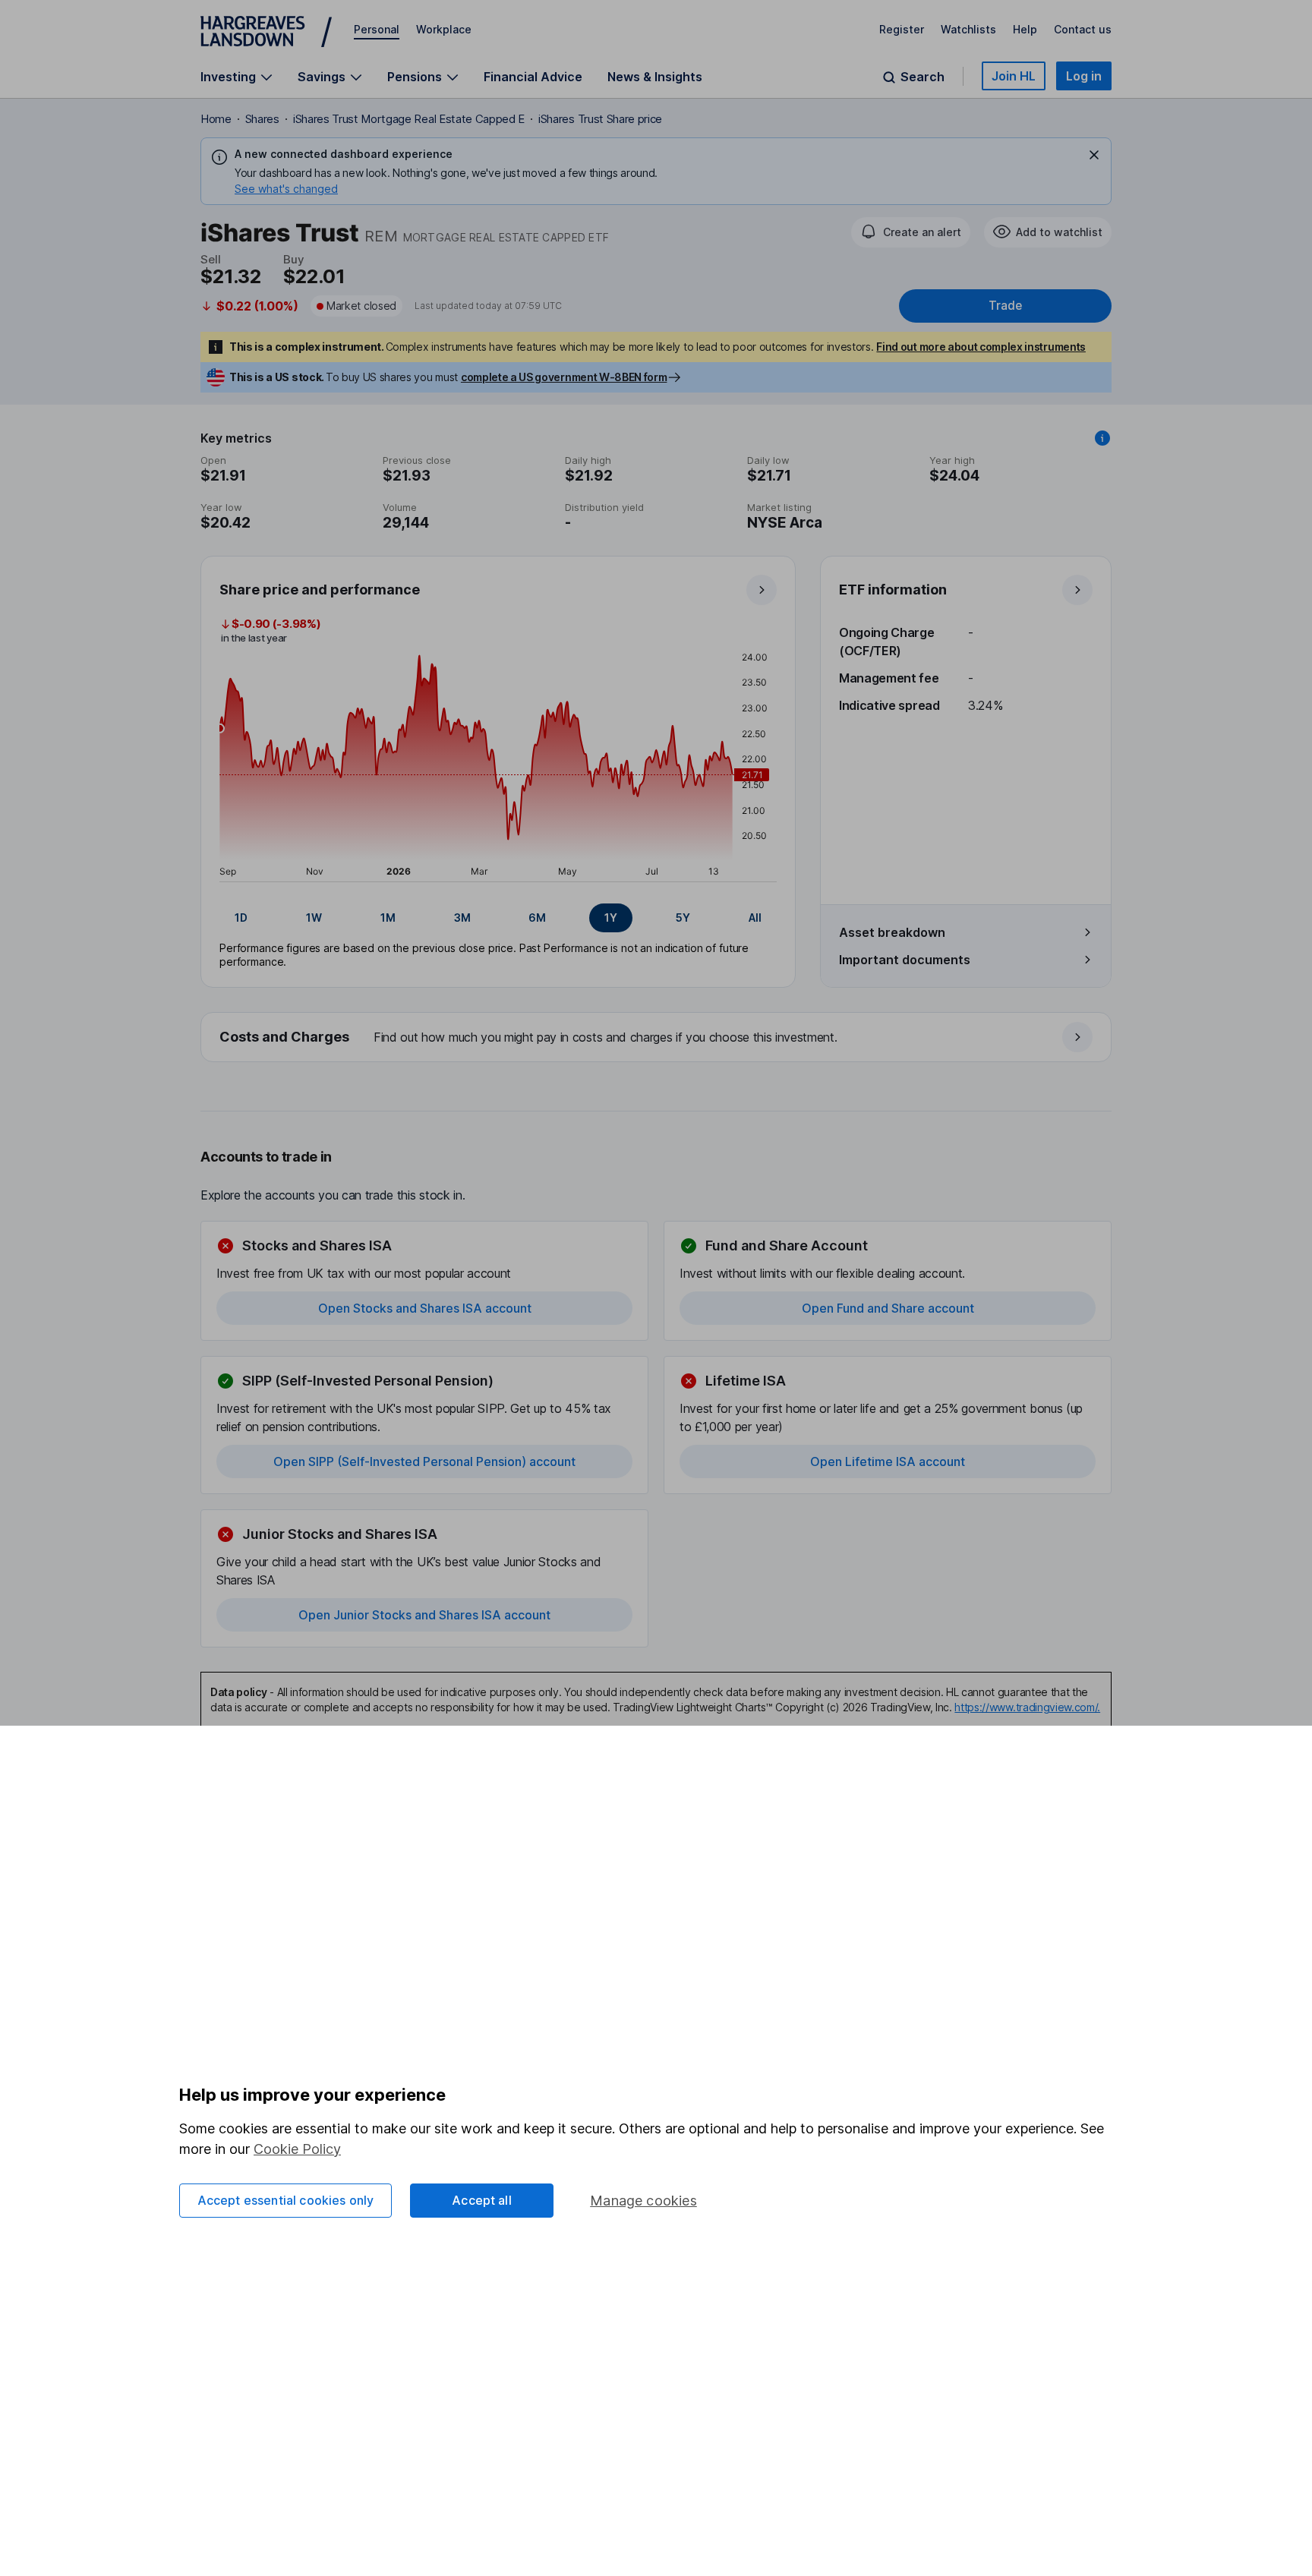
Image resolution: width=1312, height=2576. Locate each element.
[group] (498, 918)
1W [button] (314, 918)
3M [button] (462, 918)
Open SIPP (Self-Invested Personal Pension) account (424, 1461)
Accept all (482, 2200)
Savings (322, 77)
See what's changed (286, 189)
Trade (1005, 306)
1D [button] (241, 918)
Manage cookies (643, 2201)
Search (922, 77)
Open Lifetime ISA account (888, 1461)
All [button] (755, 918)
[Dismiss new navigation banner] (1094, 155)
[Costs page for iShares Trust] (657, 1038)
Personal (377, 29)
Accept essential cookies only (286, 2200)
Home (216, 119)
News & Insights (655, 77)
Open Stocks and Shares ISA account (425, 1308)
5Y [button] (683, 918)
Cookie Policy (297, 2149)
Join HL (1014, 76)
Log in (1084, 76)
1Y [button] (611, 918)
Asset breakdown (892, 932)
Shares (262, 119)
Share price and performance (320, 590)
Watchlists (968, 29)
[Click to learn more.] (1102, 438)
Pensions (415, 77)
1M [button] (388, 918)
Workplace (444, 29)
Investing (228, 77)
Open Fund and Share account (888, 1308)
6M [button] (537, 918)
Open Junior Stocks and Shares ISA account (424, 1615)
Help (1025, 29)
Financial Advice (533, 77)
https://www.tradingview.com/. (1027, 1707)
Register (902, 29)
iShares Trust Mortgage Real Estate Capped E (409, 119)
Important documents (905, 960)
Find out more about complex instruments (981, 347)
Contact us (1083, 29)
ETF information (893, 590)
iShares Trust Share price (600, 119)
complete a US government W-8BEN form (564, 377)
